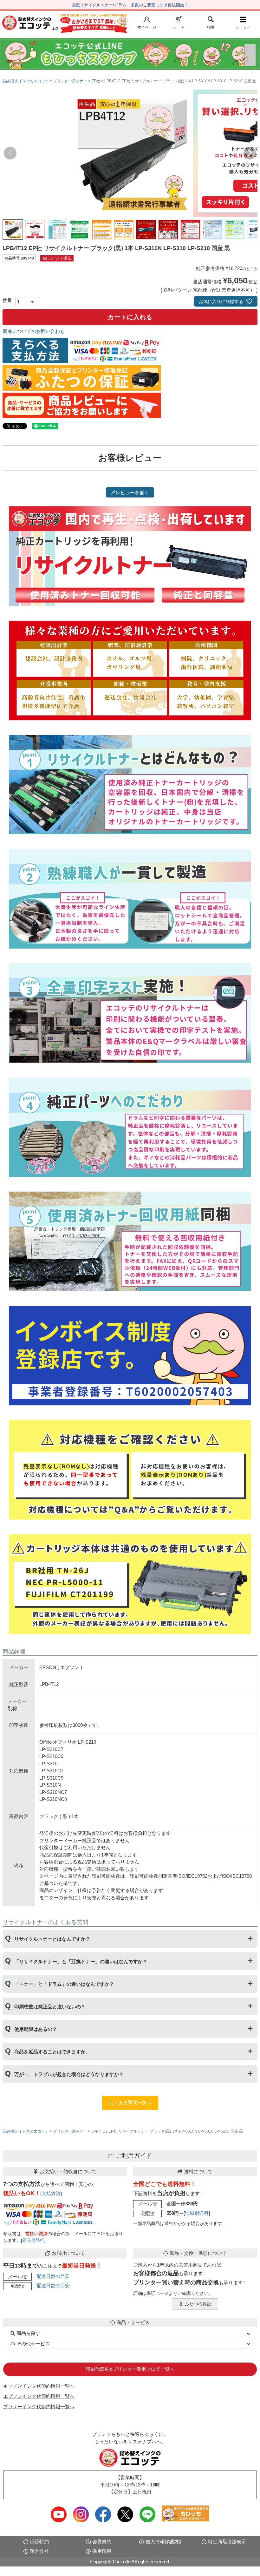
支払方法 (51, 2193)
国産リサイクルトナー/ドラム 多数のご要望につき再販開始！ (130, 5)
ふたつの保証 (198, 2304)
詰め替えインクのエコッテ (26, 81)
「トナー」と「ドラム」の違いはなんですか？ (64, 1984)
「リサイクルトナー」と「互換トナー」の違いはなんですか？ (81, 1961)
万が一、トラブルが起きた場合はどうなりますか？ (69, 2074)
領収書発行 (33, 2240)
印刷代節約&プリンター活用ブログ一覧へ (130, 2369)
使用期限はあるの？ (36, 2029)
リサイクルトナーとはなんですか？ (52, 1939)
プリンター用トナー (70, 81)
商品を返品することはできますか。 (52, 2052)
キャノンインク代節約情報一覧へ (39, 2386)
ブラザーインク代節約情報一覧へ (39, 2407)
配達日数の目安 (53, 2276)
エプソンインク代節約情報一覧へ (39, 2396)
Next (250, 153)
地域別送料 (197, 2213)
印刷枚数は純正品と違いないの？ (50, 2007)
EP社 (96, 81)
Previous (10, 153)
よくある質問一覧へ (130, 2103)
